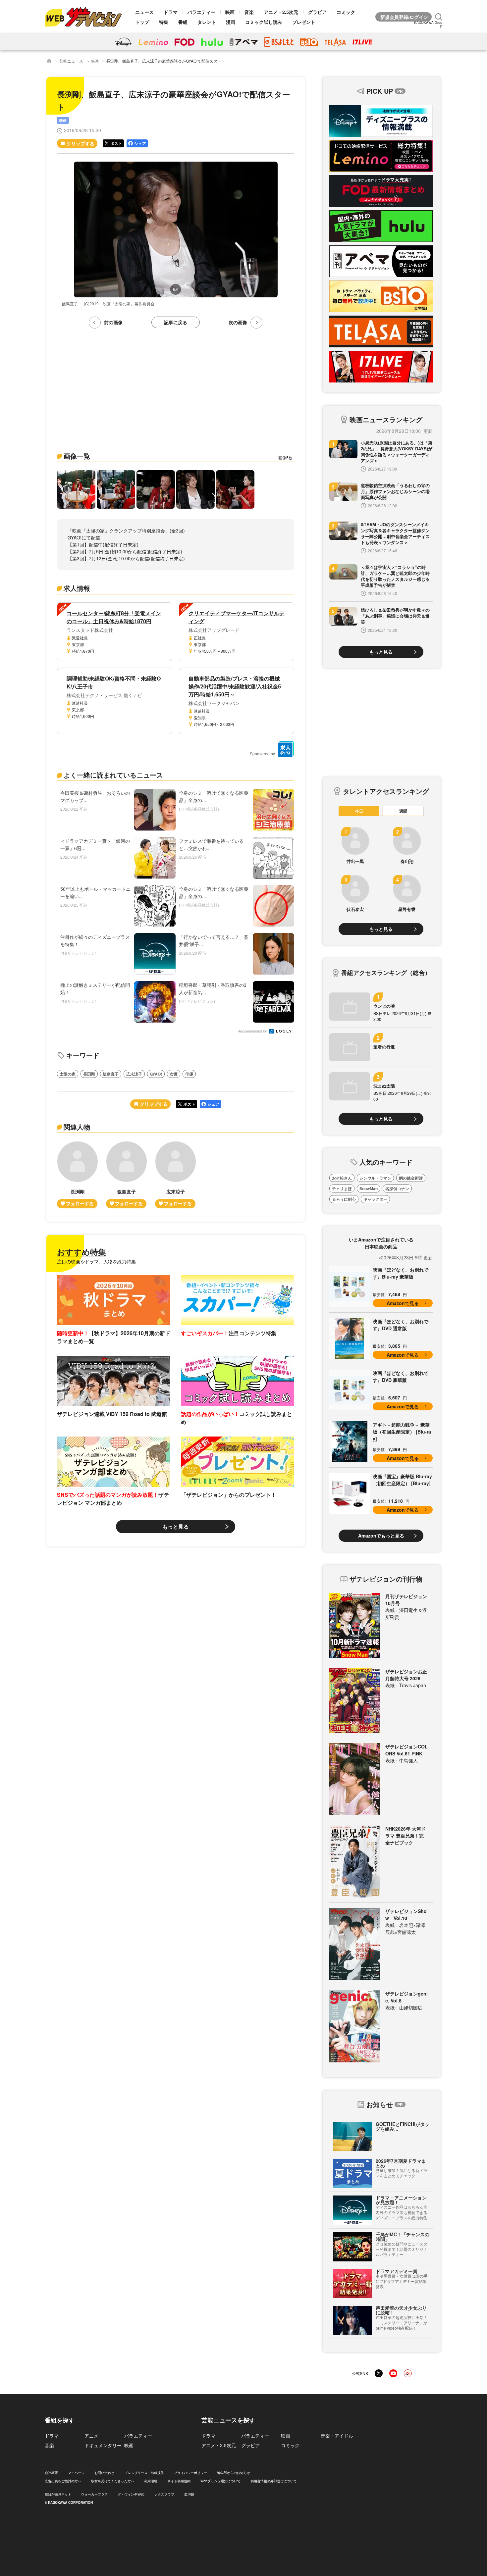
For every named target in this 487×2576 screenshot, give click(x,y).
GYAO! (156, 1074)
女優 (174, 1074)
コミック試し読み (264, 22)
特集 (164, 22)
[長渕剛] (78, 1175)
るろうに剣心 (344, 1199)
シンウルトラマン (375, 1178)
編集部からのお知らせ (234, 2473)
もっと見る (176, 1526)
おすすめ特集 (81, 1252)
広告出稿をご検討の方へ (63, 2481)
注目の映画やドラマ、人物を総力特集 (96, 1261)
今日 (359, 811)
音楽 (249, 12)
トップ (142, 22)
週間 (403, 811)
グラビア (317, 12)
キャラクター (375, 1199)
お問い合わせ (104, 2473)
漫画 (231, 22)
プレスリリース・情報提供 (144, 2473)
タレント (207, 22)
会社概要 (51, 2473)
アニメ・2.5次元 (281, 12)
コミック (346, 12)
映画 (230, 12)
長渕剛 (89, 1074)
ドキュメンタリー (103, 2445)
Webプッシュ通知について (220, 2481)
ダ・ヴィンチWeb (131, 2494)
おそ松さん (342, 1178)
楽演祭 (189, 2494)
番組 (183, 22)
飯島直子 (111, 1074)
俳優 (189, 1074)
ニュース (144, 12)
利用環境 (151, 2481)
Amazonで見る (403, 1303)
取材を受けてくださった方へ (113, 2481)
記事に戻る (176, 322)
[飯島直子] (127, 1175)
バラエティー (201, 12)
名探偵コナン (397, 1188)
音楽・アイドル (337, 2436)
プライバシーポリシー (190, 2473)
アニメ (91, 2436)
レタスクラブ (164, 2494)
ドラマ (171, 12)
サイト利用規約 (179, 2481)
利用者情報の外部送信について (274, 2481)
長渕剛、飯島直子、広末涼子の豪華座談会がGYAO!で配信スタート (166, 61)
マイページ (76, 2473)
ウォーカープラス (94, 2494)
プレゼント (304, 22)
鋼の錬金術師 (411, 1178)
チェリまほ (342, 1188)
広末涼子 (134, 1074)
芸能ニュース (71, 61)
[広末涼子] (176, 1175)
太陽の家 (68, 1074)
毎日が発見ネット (58, 2494)
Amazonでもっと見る (381, 1536)
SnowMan (369, 1188)
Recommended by (253, 1031)
